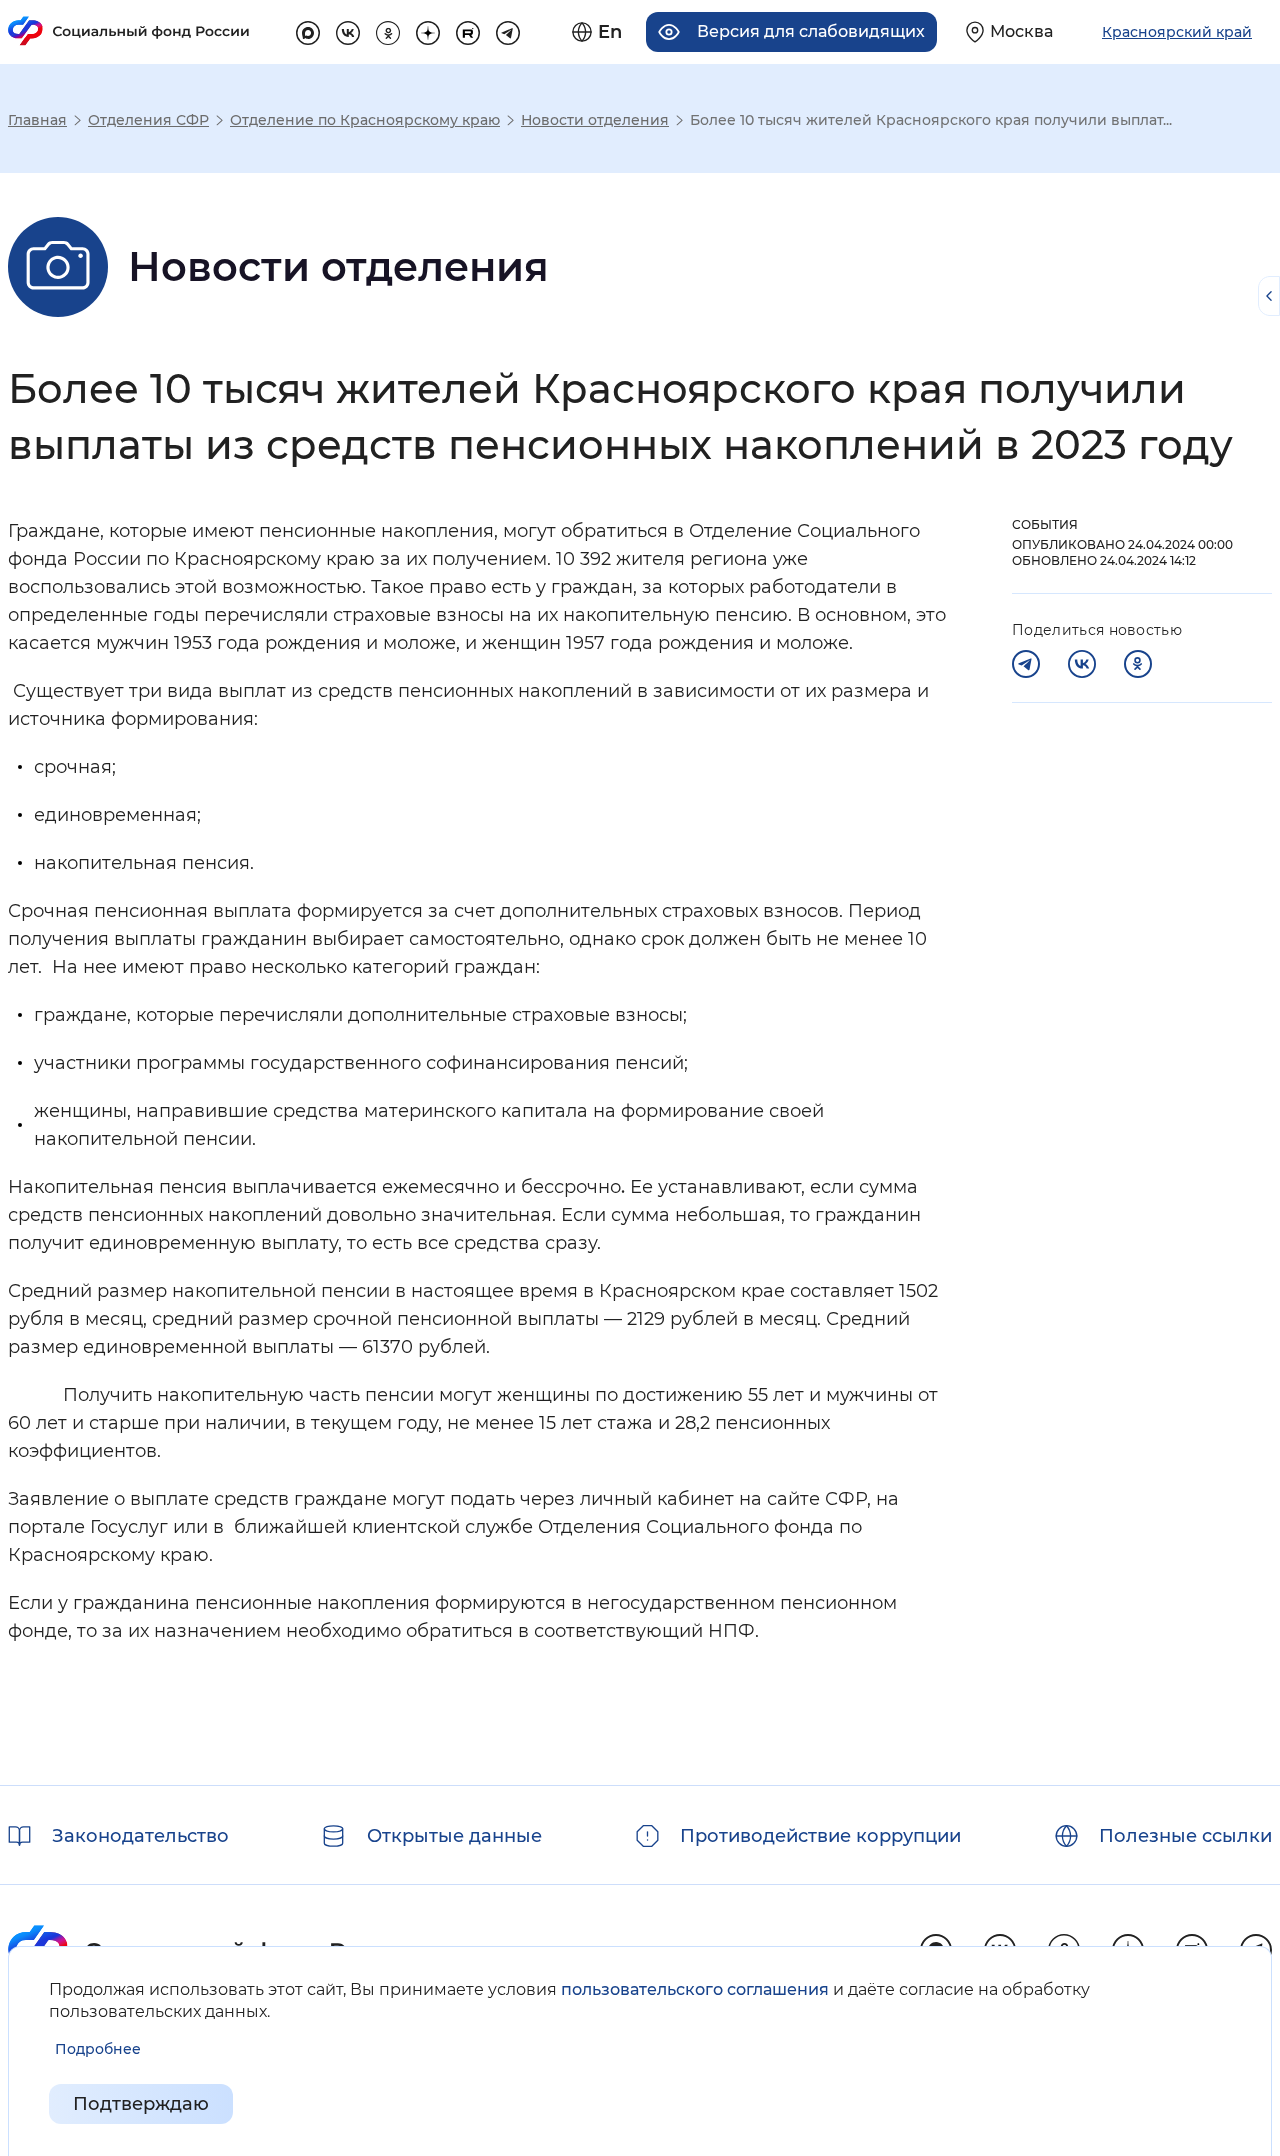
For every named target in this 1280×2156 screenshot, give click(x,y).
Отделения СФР (148, 120)
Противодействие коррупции (820, 1836)
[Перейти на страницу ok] (388, 30)
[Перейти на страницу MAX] (308, 30)
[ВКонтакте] (1082, 664)
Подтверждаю (141, 2104)
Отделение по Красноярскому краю (365, 120)
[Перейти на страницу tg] (508, 30)
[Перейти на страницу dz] (428, 30)
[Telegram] (1026, 664)
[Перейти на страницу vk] (348, 30)
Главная (37, 120)
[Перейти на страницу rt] (468, 30)
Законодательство (140, 1836)
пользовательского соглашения (695, 1989)
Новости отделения (595, 120)
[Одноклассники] (1138, 664)
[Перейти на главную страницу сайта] (129, 31)
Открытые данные (454, 1836)
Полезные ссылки (1185, 1836)
